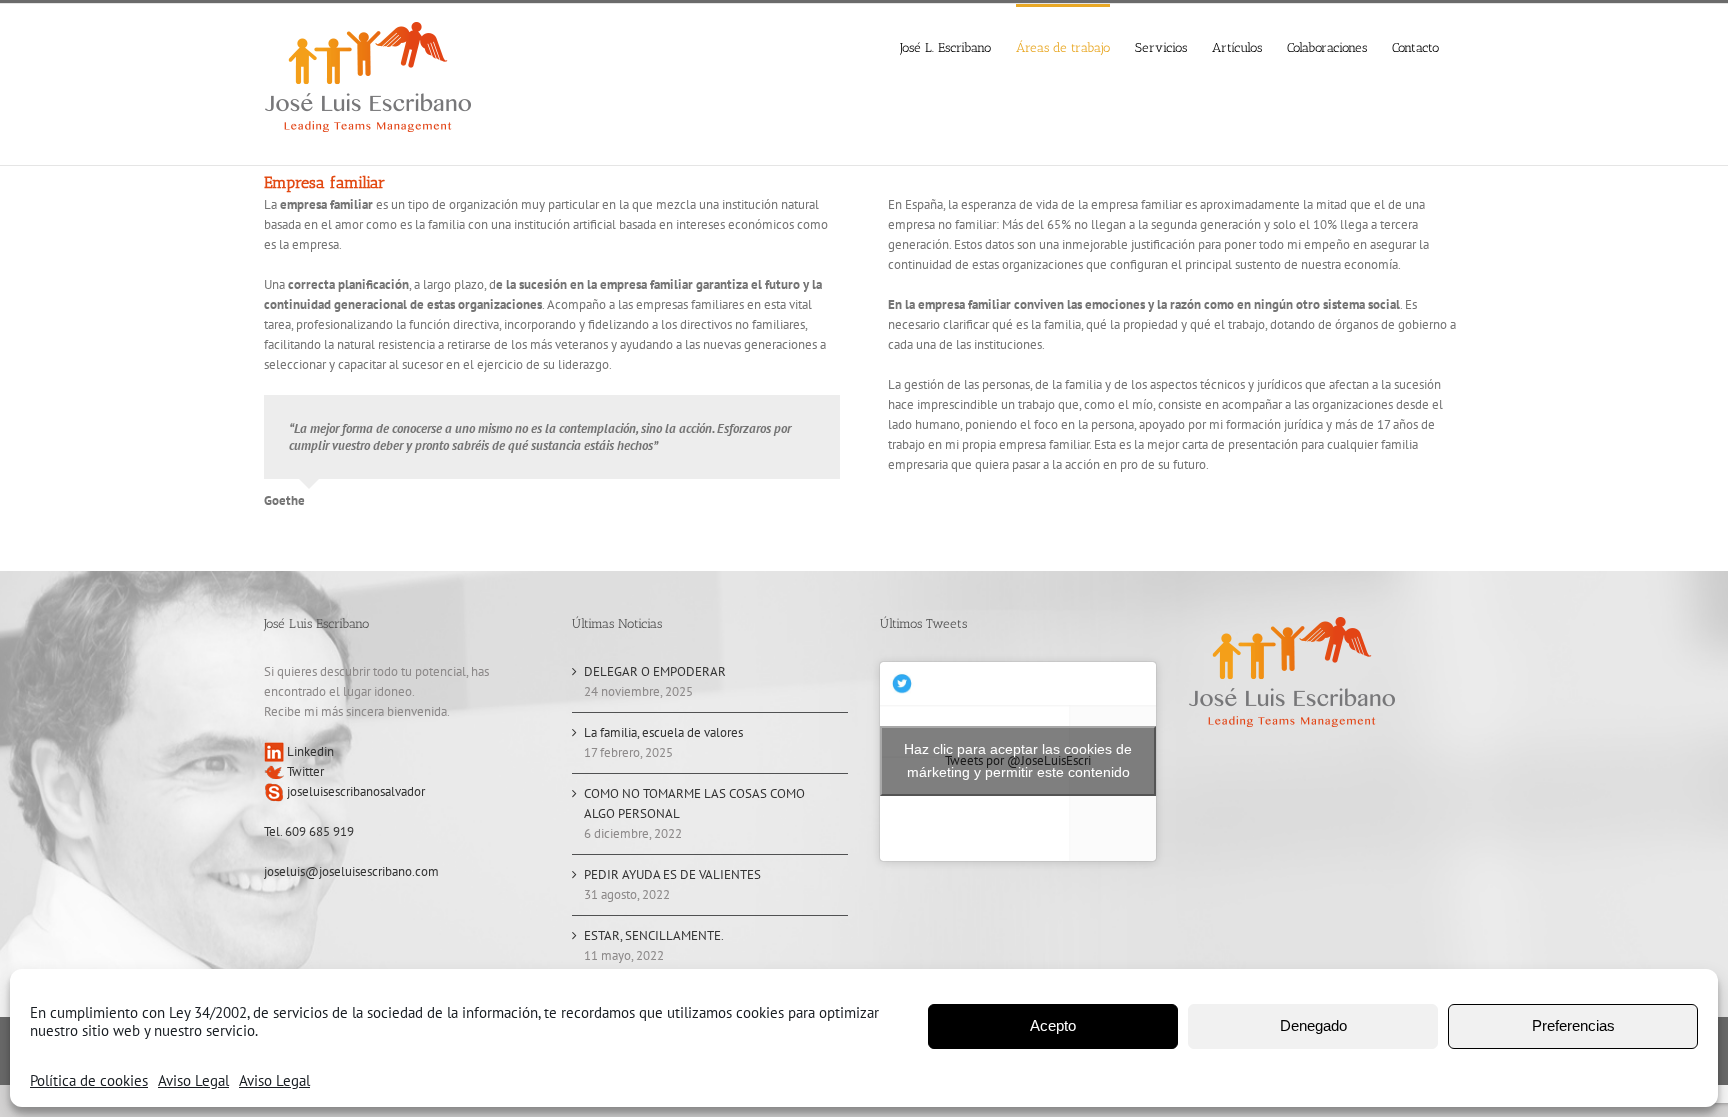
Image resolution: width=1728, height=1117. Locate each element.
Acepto (1053, 1025)
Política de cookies (89, 1080)
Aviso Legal (193, 1080)
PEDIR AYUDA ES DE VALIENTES (672, 874)
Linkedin (309, 751)
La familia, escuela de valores (663, 732)
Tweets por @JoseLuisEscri (1018, 760)
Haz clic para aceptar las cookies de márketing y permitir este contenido (1018, 760)
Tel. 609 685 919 (309, 831)
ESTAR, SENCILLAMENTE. (654, 935)
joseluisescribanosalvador (354, 791)
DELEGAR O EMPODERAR (655, 671)
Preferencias (1573, 1025)
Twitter (304, 771)
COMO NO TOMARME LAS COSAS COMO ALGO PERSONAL (694, 803)
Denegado (1313, 1025)
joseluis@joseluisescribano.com (351, 871)
